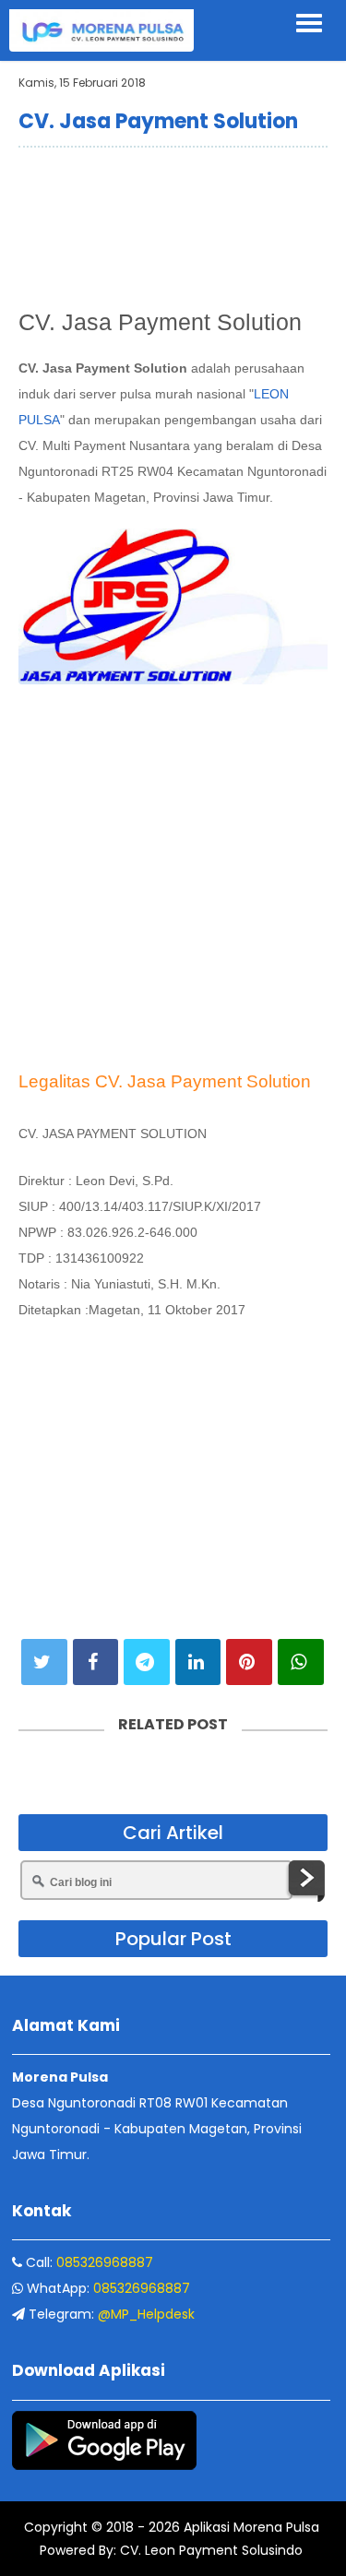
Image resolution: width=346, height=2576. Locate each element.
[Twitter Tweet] (44, 1662)
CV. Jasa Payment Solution (158, 121)
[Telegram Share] (147, 1662)
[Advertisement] (173, 223)
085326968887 (105, 2262)
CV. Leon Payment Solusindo (209, 2550)
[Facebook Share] (96, 1662)
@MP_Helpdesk (146, 2314)
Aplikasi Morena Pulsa (250, 2527)
